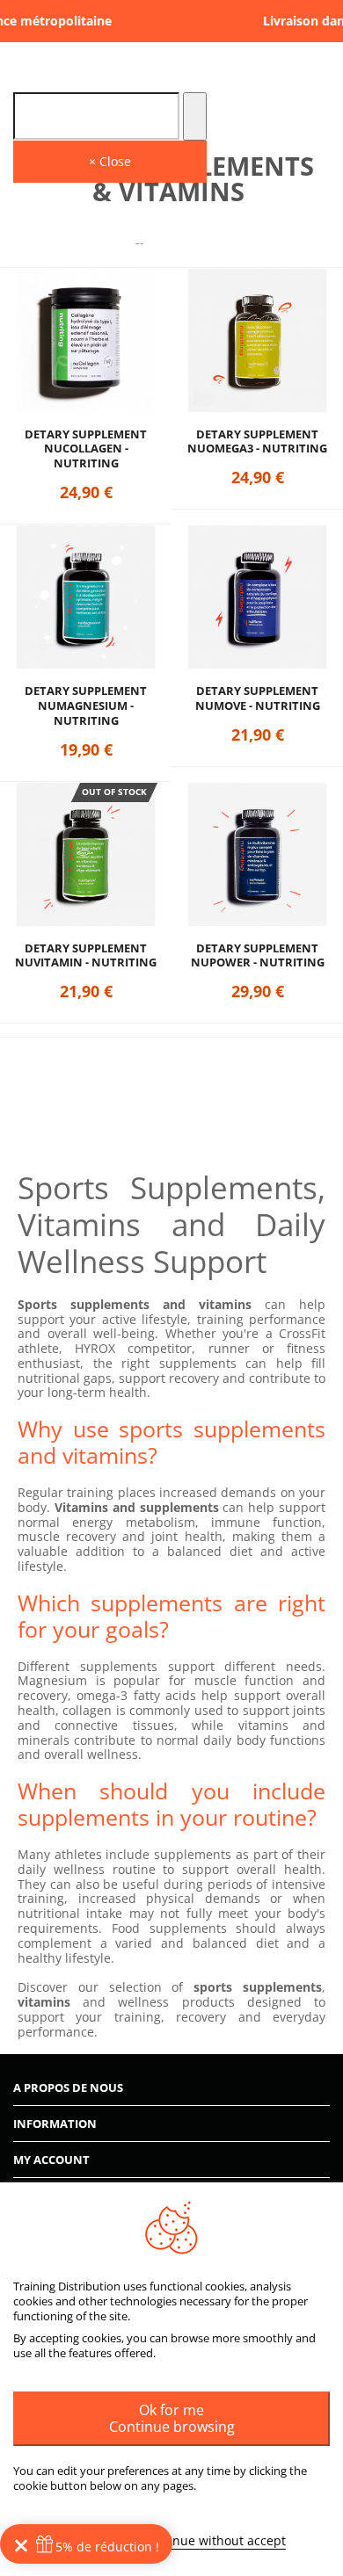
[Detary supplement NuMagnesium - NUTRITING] (86, 597)
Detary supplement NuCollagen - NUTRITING (86, 449)
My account (51, 2160)
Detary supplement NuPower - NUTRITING (258, 956)
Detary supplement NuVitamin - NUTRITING (86, 956)
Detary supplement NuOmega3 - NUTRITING (257, 442)
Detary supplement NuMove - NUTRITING (258, 698)
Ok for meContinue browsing (172, 2418)
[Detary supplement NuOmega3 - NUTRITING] (257, 340)
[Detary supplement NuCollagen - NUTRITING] (86, 340)
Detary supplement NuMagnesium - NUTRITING (86, 706)
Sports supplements (84, 1304)
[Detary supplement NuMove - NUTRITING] (257, 597)
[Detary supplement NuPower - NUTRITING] (257, 854)
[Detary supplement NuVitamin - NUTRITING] (86, 854)
